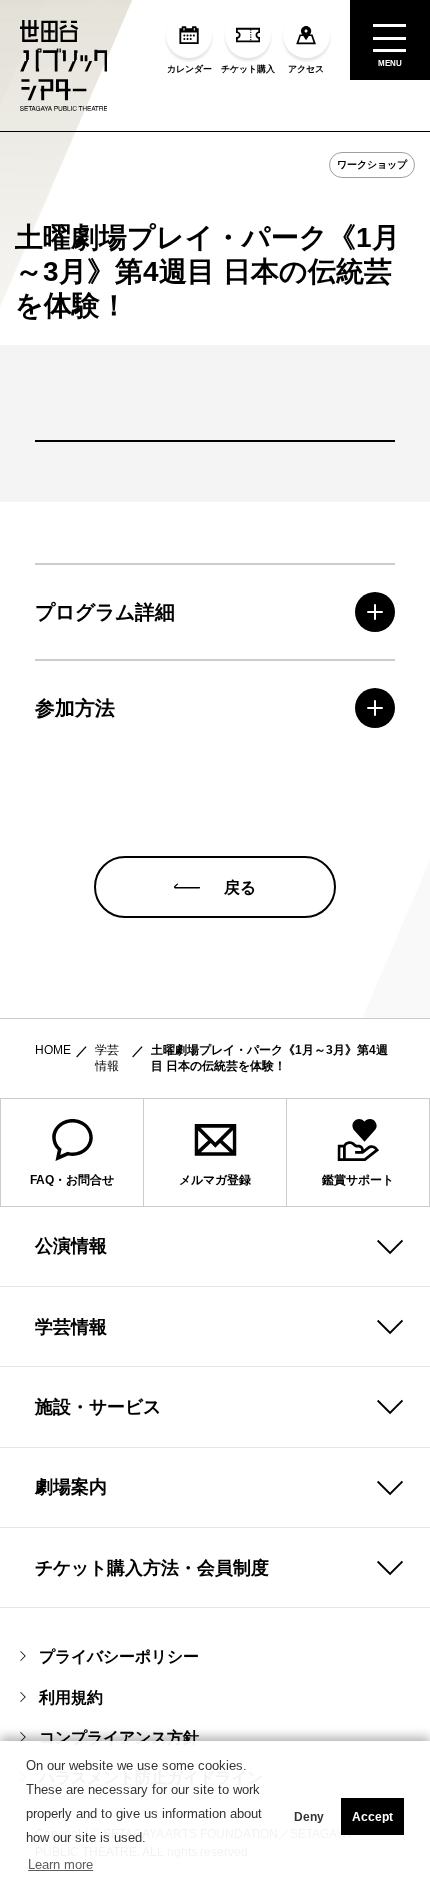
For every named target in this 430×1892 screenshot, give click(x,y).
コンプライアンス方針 (119, 1737)
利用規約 (71, 1697)
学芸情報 (107, 1058)
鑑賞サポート (358, 1180)
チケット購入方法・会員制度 (152, 1568)
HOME (53, 1050)
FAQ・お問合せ (72, 1180)
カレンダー (189, 69)
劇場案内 (71, 1487)
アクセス (306, 69)
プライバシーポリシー (119, 1656)
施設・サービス (98, 1407)
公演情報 (71, 1246)
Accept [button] (372, 1817)
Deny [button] (309, 1817)
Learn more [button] (60, 1864)
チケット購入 (248, 69)
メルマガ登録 (215, 1180)
